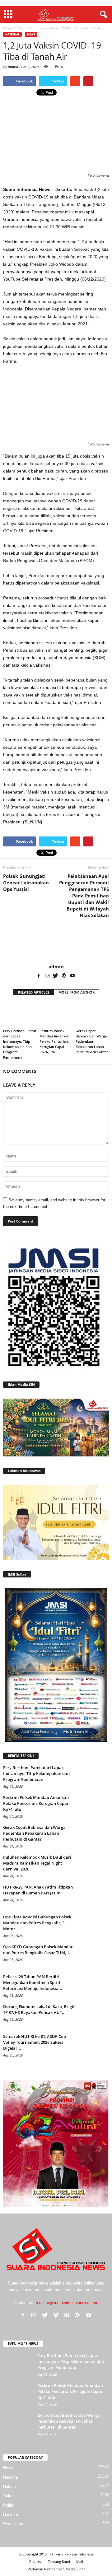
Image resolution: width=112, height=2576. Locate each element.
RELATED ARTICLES (34, 992)
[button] (102, 15)
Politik (9, 2505)
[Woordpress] (64, 976)
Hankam (11, 2515)
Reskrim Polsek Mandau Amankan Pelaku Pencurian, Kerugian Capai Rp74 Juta (54, 1041)
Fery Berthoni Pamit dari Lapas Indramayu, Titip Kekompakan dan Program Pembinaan (36, 1773)
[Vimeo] (56, 2315)
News (31, 34)
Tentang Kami (59, 2562)
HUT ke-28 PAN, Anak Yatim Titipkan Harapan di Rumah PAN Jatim (38, 1890)
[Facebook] (39, 976)
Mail (80, 2562)
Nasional (12, 34)
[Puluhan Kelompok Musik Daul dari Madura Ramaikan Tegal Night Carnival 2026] (93, 1866)
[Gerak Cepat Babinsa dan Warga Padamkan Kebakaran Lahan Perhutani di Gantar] (92, 1014)
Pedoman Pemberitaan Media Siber (56, 2569)
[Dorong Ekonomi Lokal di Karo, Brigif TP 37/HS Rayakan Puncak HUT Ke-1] (93, 2015)
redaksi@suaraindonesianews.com (67, 2303)
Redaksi (35, 2562)
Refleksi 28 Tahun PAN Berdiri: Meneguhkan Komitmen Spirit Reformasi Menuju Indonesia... (33, 1982)
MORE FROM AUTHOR (77, 992)
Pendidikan (13, 2524)
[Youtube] (72, 976)
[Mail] (47, 976)
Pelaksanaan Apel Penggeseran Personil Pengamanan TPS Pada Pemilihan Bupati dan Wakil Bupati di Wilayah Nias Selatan (84, 896)
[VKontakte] (67, 2315)
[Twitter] (56, 976)
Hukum (9, 2487)
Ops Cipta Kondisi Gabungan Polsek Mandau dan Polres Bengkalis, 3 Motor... (37, 1923)
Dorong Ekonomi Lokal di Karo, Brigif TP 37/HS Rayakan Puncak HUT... (39, 2009)
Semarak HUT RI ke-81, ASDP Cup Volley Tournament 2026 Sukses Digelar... (35, 2042)
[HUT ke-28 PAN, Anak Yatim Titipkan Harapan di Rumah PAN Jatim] (93, 1896)
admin (13, 67)
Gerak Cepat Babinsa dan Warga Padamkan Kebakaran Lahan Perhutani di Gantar (92, 1041)
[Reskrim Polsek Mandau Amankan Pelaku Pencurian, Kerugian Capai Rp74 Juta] (56, 1014)
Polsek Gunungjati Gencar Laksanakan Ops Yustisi (26, 883)
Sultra (8, 2496)
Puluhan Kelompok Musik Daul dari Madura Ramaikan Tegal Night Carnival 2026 (37, 1863)
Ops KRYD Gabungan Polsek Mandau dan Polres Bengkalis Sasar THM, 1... (38, 1950)
